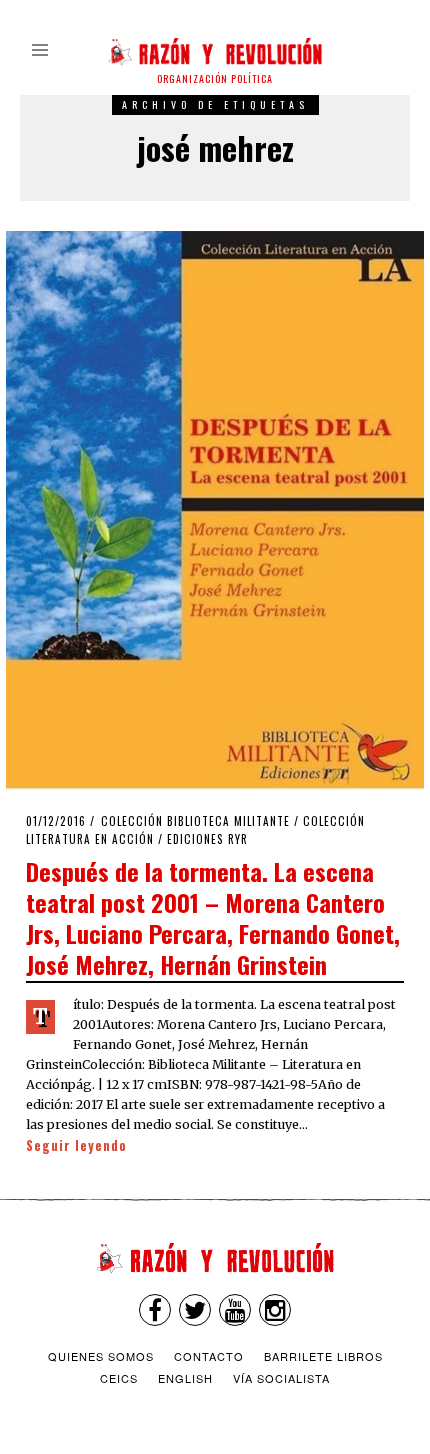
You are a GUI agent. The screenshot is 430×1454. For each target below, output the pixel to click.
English (185, 1378)
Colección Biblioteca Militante (195, 821)
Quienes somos (101, 1356)
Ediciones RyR (207, 839)
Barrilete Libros (323, 1356)
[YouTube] (235, 1310)
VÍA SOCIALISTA (281, 1378)
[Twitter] (195, 1310)
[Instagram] (275, 1310)
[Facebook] (155, 1310)
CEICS (119, 1378)
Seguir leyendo (76, 1145)
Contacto (209, 1356)
